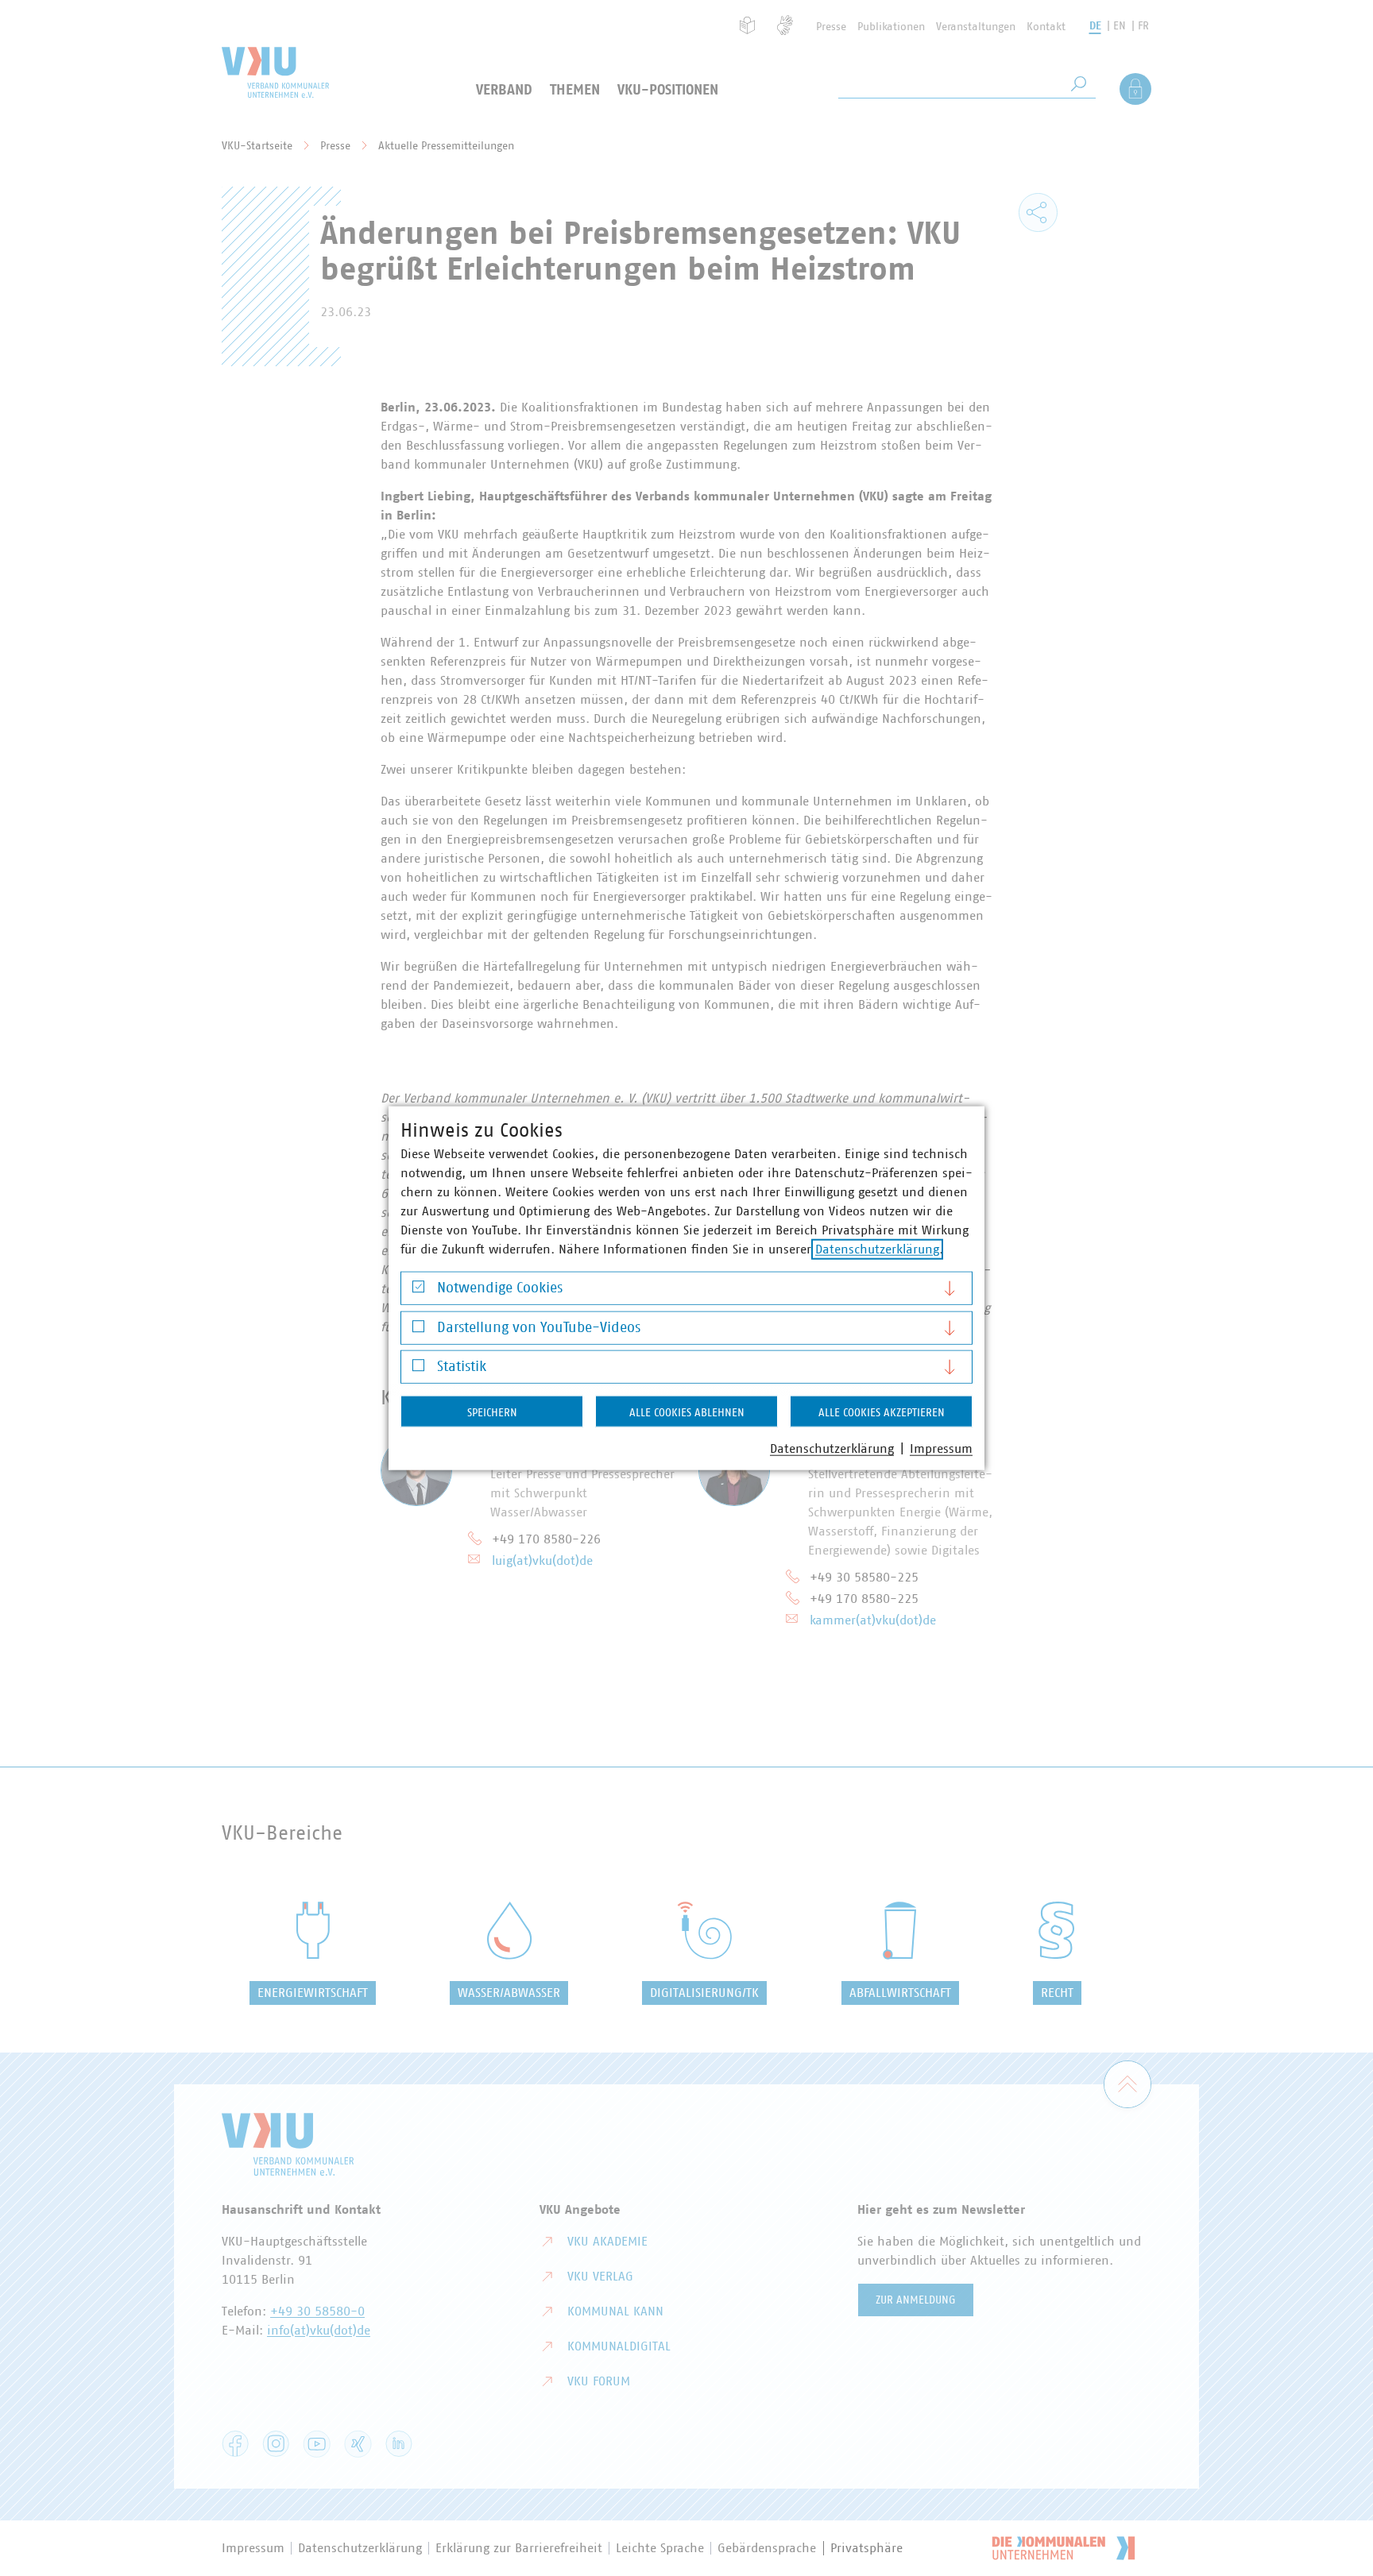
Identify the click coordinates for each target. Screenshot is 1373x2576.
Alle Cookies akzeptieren (882, 1413)
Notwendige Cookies (500, 1288)
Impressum (941, 1449)
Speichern (492, 1413)
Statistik (462, 1367)
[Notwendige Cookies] (418, 1290)
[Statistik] (418, 1369)
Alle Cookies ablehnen (687, 1413)
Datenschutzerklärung (877, 1249)
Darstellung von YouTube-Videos (539, 1327)
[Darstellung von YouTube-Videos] (418, 1330)
